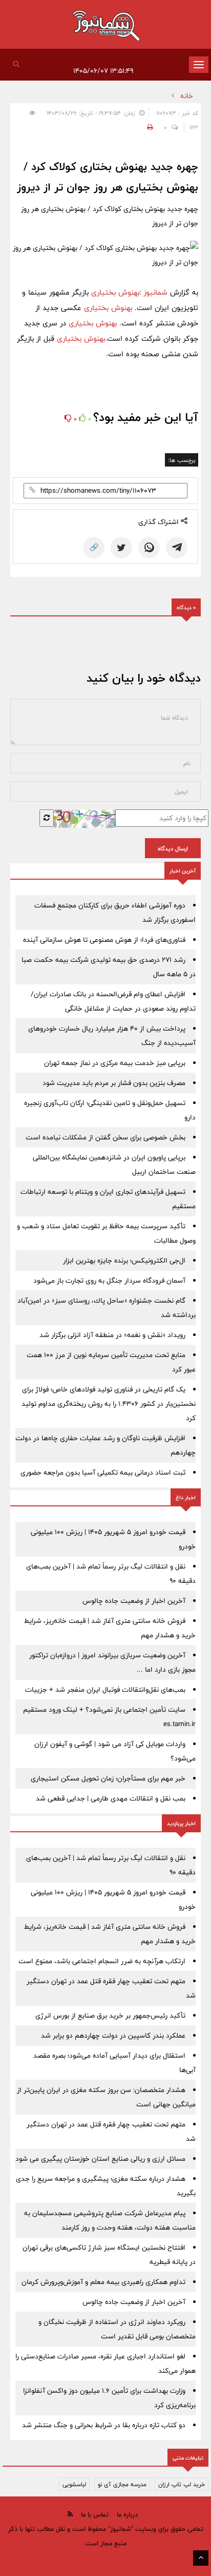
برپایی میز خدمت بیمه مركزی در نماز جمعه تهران (115, 1063)
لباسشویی (74, 2484)
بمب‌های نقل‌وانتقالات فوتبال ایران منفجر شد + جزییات (105, 1690)
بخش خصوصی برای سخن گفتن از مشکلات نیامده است (105, 1137)
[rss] (70, 2514)
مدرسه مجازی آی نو (122, 2484)
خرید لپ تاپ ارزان (182, 2484)
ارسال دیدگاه (173, 848)
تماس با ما (95, 2514)
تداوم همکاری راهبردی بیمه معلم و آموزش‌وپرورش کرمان (103, 2282)
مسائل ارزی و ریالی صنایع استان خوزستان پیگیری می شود (100, 2159)
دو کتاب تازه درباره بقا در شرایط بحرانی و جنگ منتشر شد (104, 2425)
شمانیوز (157, 292)
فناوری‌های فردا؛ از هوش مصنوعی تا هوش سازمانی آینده (104, 940)
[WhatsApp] (149, 548)
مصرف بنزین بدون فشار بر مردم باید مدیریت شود (114, 1083)
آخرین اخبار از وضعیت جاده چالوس (134, 1601)
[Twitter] (121, 548)
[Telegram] (177, 548)
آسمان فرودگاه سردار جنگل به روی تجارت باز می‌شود (109, 1281)
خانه (187, 96)
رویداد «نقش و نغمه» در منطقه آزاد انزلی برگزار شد (112, 1335)
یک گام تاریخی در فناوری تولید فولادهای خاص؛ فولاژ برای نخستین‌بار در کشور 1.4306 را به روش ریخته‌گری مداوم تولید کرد (109, 1404)
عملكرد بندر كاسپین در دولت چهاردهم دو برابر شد (113, 2036)
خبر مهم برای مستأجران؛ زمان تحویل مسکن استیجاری (108, 1778)
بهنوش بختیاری (114, 292)
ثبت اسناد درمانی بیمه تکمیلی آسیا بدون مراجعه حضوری (103, 1473)
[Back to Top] (201, 2558)
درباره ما (127, 2514)
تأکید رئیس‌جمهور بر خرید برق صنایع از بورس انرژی (110, 2016)
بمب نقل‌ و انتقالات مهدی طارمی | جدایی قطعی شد (111, 1798)
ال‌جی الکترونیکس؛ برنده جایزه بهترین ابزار (124, 1261)
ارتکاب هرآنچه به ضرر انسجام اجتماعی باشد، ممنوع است (102, 1961)
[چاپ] (149, 127)
